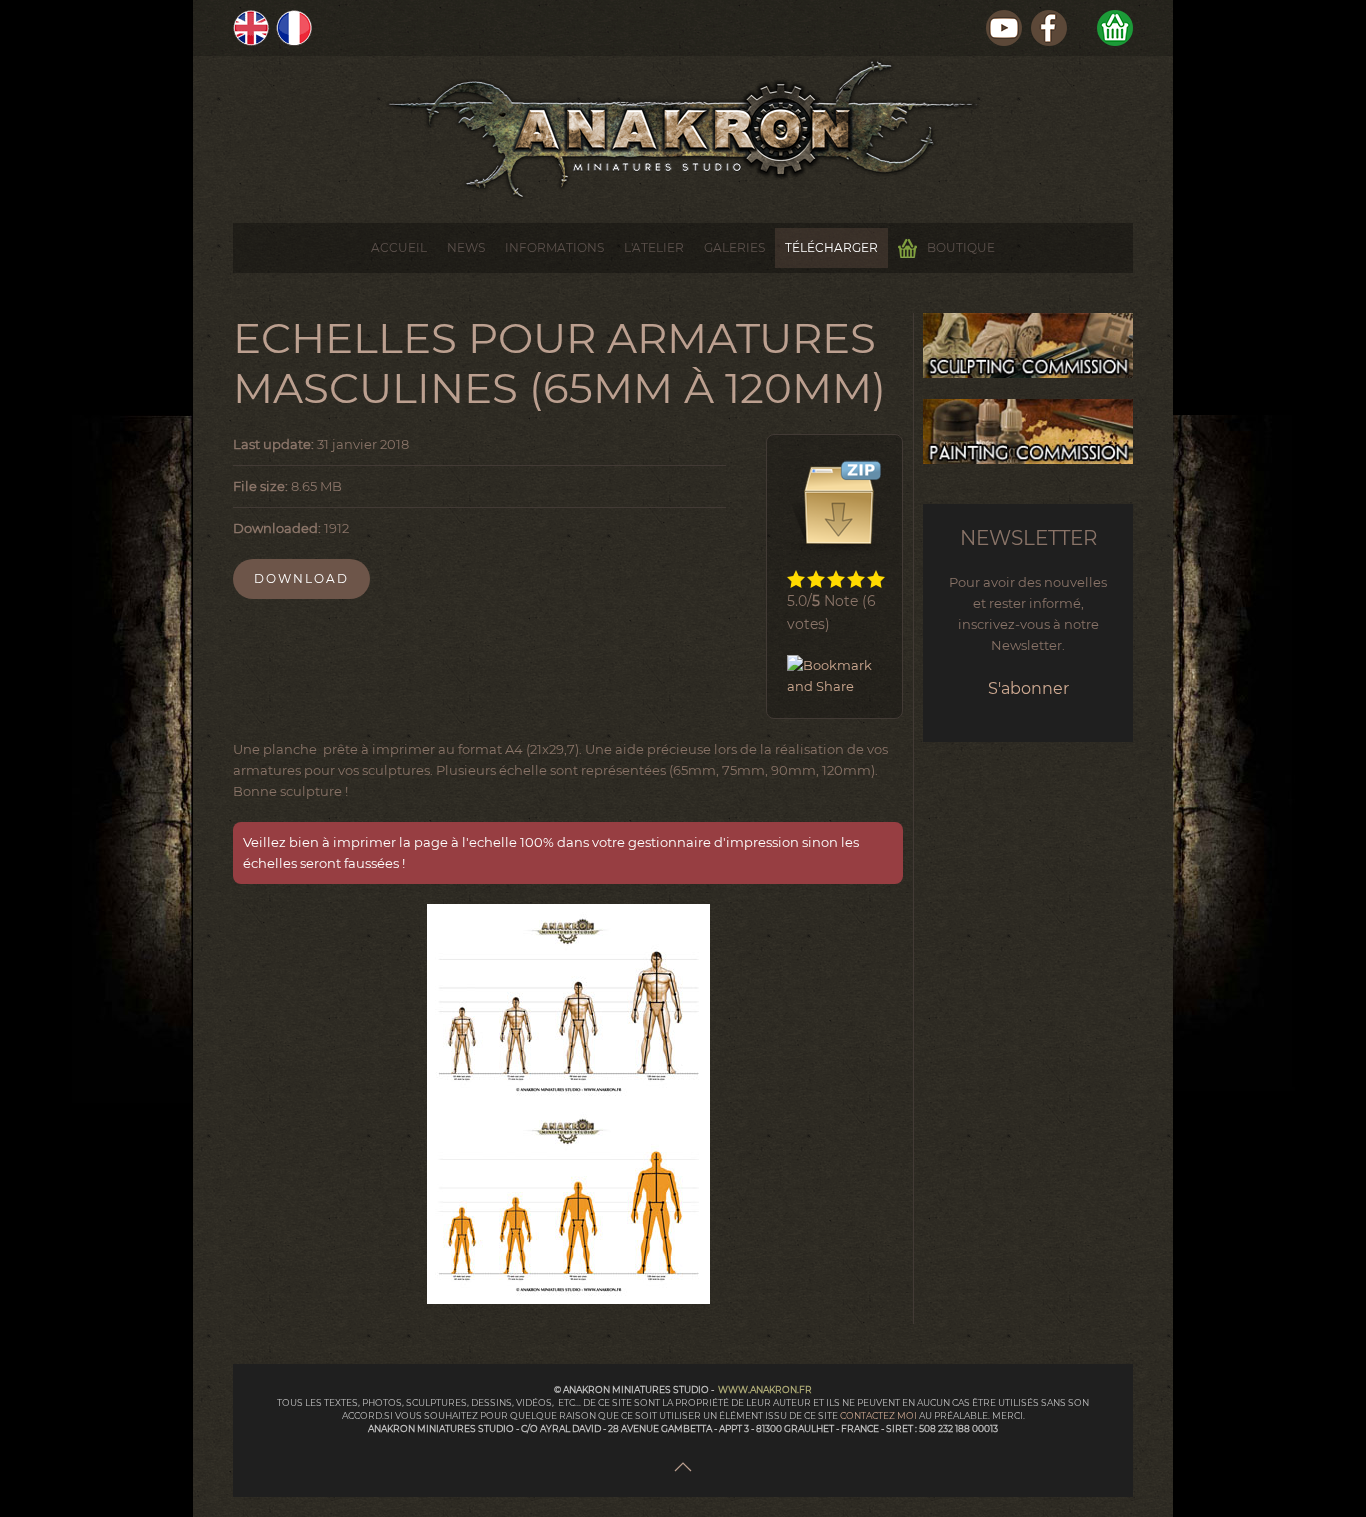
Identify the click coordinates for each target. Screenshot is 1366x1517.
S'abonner (1028, 688)
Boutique (961, 247)
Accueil (399, 247)
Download (301, 578)
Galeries (734, 247)
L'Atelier (654, 247)
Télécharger (831, 247)
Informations (554, 247)
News (466, 247)
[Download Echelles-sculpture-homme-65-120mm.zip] (837, 505)
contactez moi (879, 1415)
